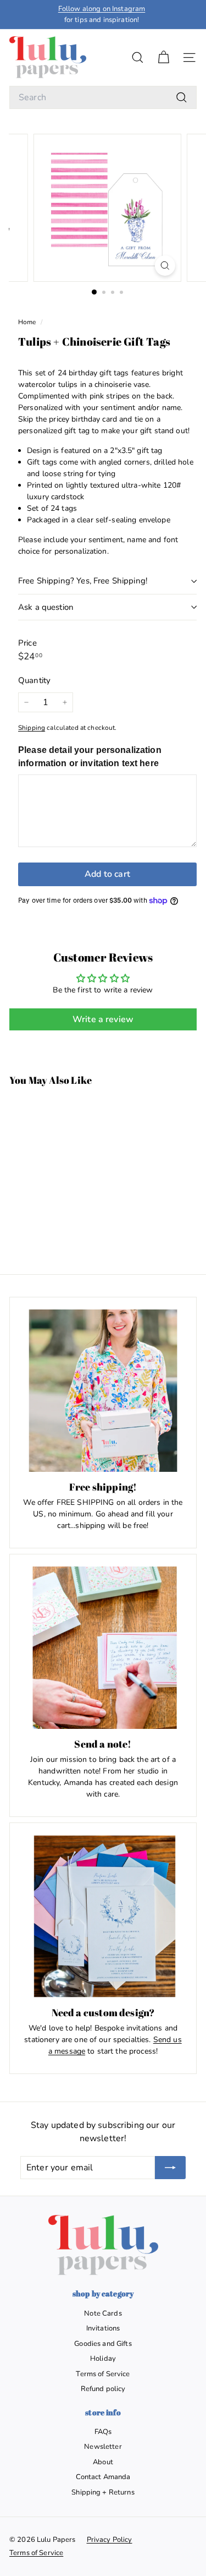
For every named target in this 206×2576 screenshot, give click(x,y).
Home (28, 322)
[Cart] (163, 58)
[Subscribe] (170, 2168)
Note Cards (103, 2313)
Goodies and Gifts (103, 2344)
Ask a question (46, 607)
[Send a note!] (103, 1648)
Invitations (103, 2328)
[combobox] (103, 97)
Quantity (34, 680)
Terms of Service (103, 2374)
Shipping (32, 728)
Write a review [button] (103, 1019)
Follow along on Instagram (102, 9)
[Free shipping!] (103, 1391)
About (103, 2462)
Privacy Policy (110, 2540)
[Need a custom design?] (103, 1916)
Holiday (103, 2359)
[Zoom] (165, 266)
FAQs (103, 2432)
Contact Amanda (103, 2477)
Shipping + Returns (103, 2492)
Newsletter (103, 2447)
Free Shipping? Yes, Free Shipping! (83, 581)
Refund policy (103, 2389)
